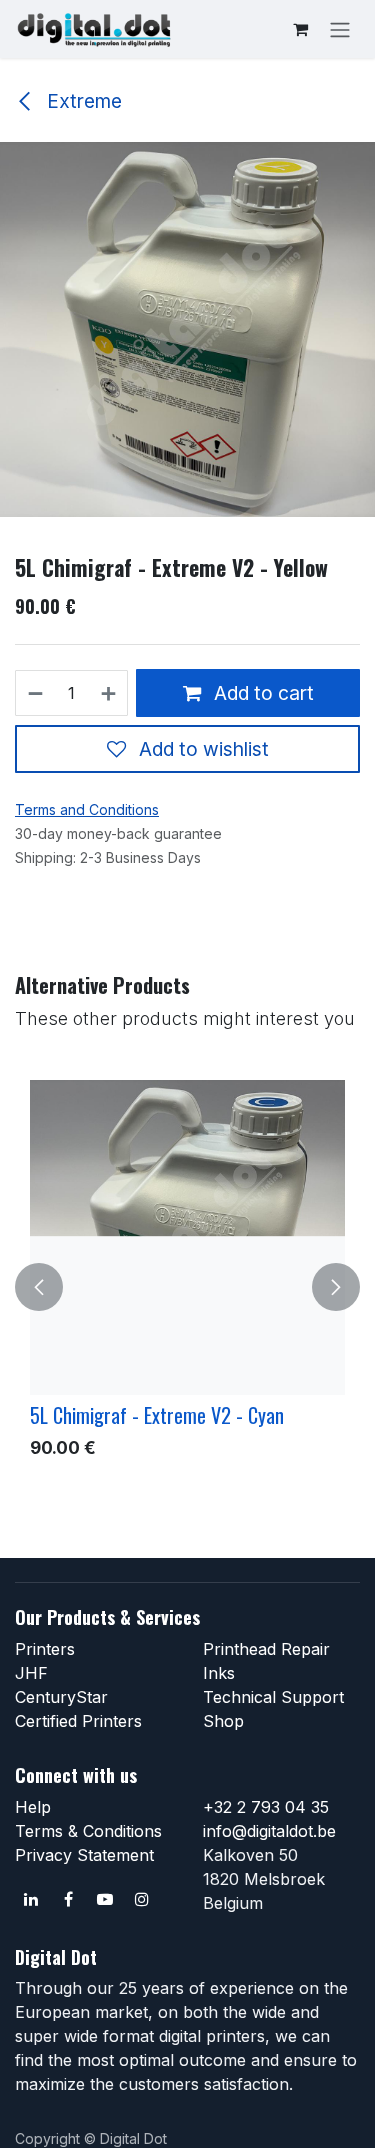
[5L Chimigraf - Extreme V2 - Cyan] (187, 1237)
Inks (219, 1673)
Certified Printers (78, 1721)
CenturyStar (61, 1697)
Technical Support (273, 1697)
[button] (39, 1287)
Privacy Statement (84, 1855)
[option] (187, 1287)
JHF (31, 1673)
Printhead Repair (266, 1649)
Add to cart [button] (261, 693)
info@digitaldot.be (269, 1831)
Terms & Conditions (88, 1831)
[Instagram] (142, 1899)
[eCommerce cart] (300, 29)
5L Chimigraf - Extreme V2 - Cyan (157, 1415)
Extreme (82, 101)
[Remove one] (34, 693)
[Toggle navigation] (340, 29)
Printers (45, 1649)
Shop (223, 1721)
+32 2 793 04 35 (266, 1807)
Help (33, 1807)
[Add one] (109, 693)
